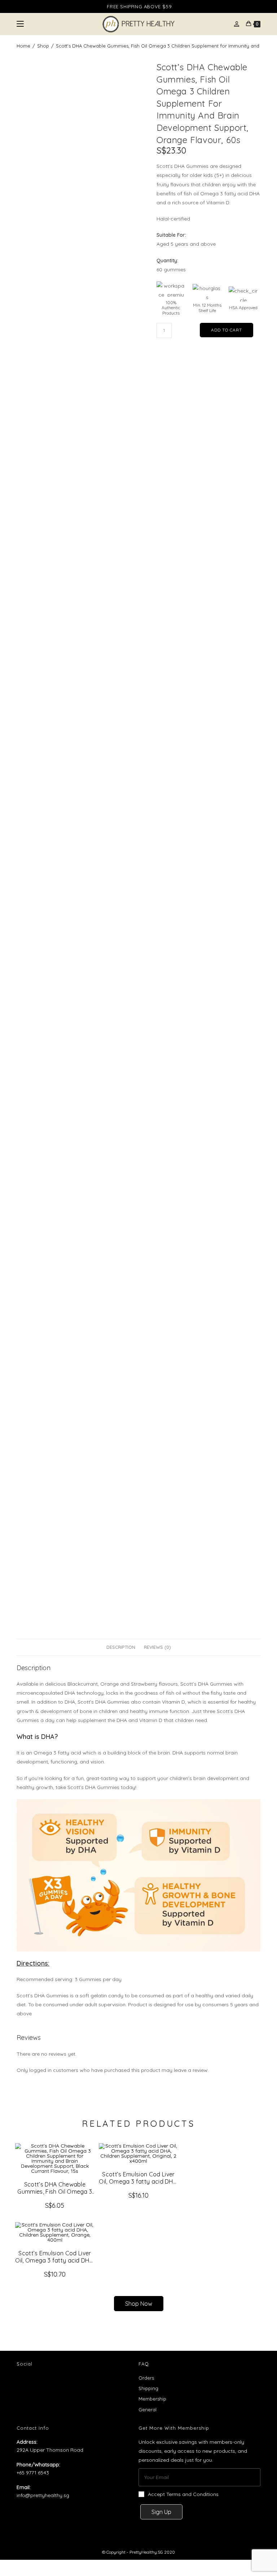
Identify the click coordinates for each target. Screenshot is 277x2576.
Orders (146, 2378)
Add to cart (227, 330)
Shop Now (139, 2304)
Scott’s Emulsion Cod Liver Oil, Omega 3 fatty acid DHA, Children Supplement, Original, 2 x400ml (138, 2178)
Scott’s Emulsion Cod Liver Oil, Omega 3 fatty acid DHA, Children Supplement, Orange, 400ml (55, 2257)
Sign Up (161, 2512)
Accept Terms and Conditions (183, 2494)
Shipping (148, 2388)
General (148, 2410)
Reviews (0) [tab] (157, 1647)
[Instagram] (46, 2383)
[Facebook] (27, 2383)
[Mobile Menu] (20, 24)
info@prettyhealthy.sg (43, 2495)
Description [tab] (121, 1647)
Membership (152, 2399)
